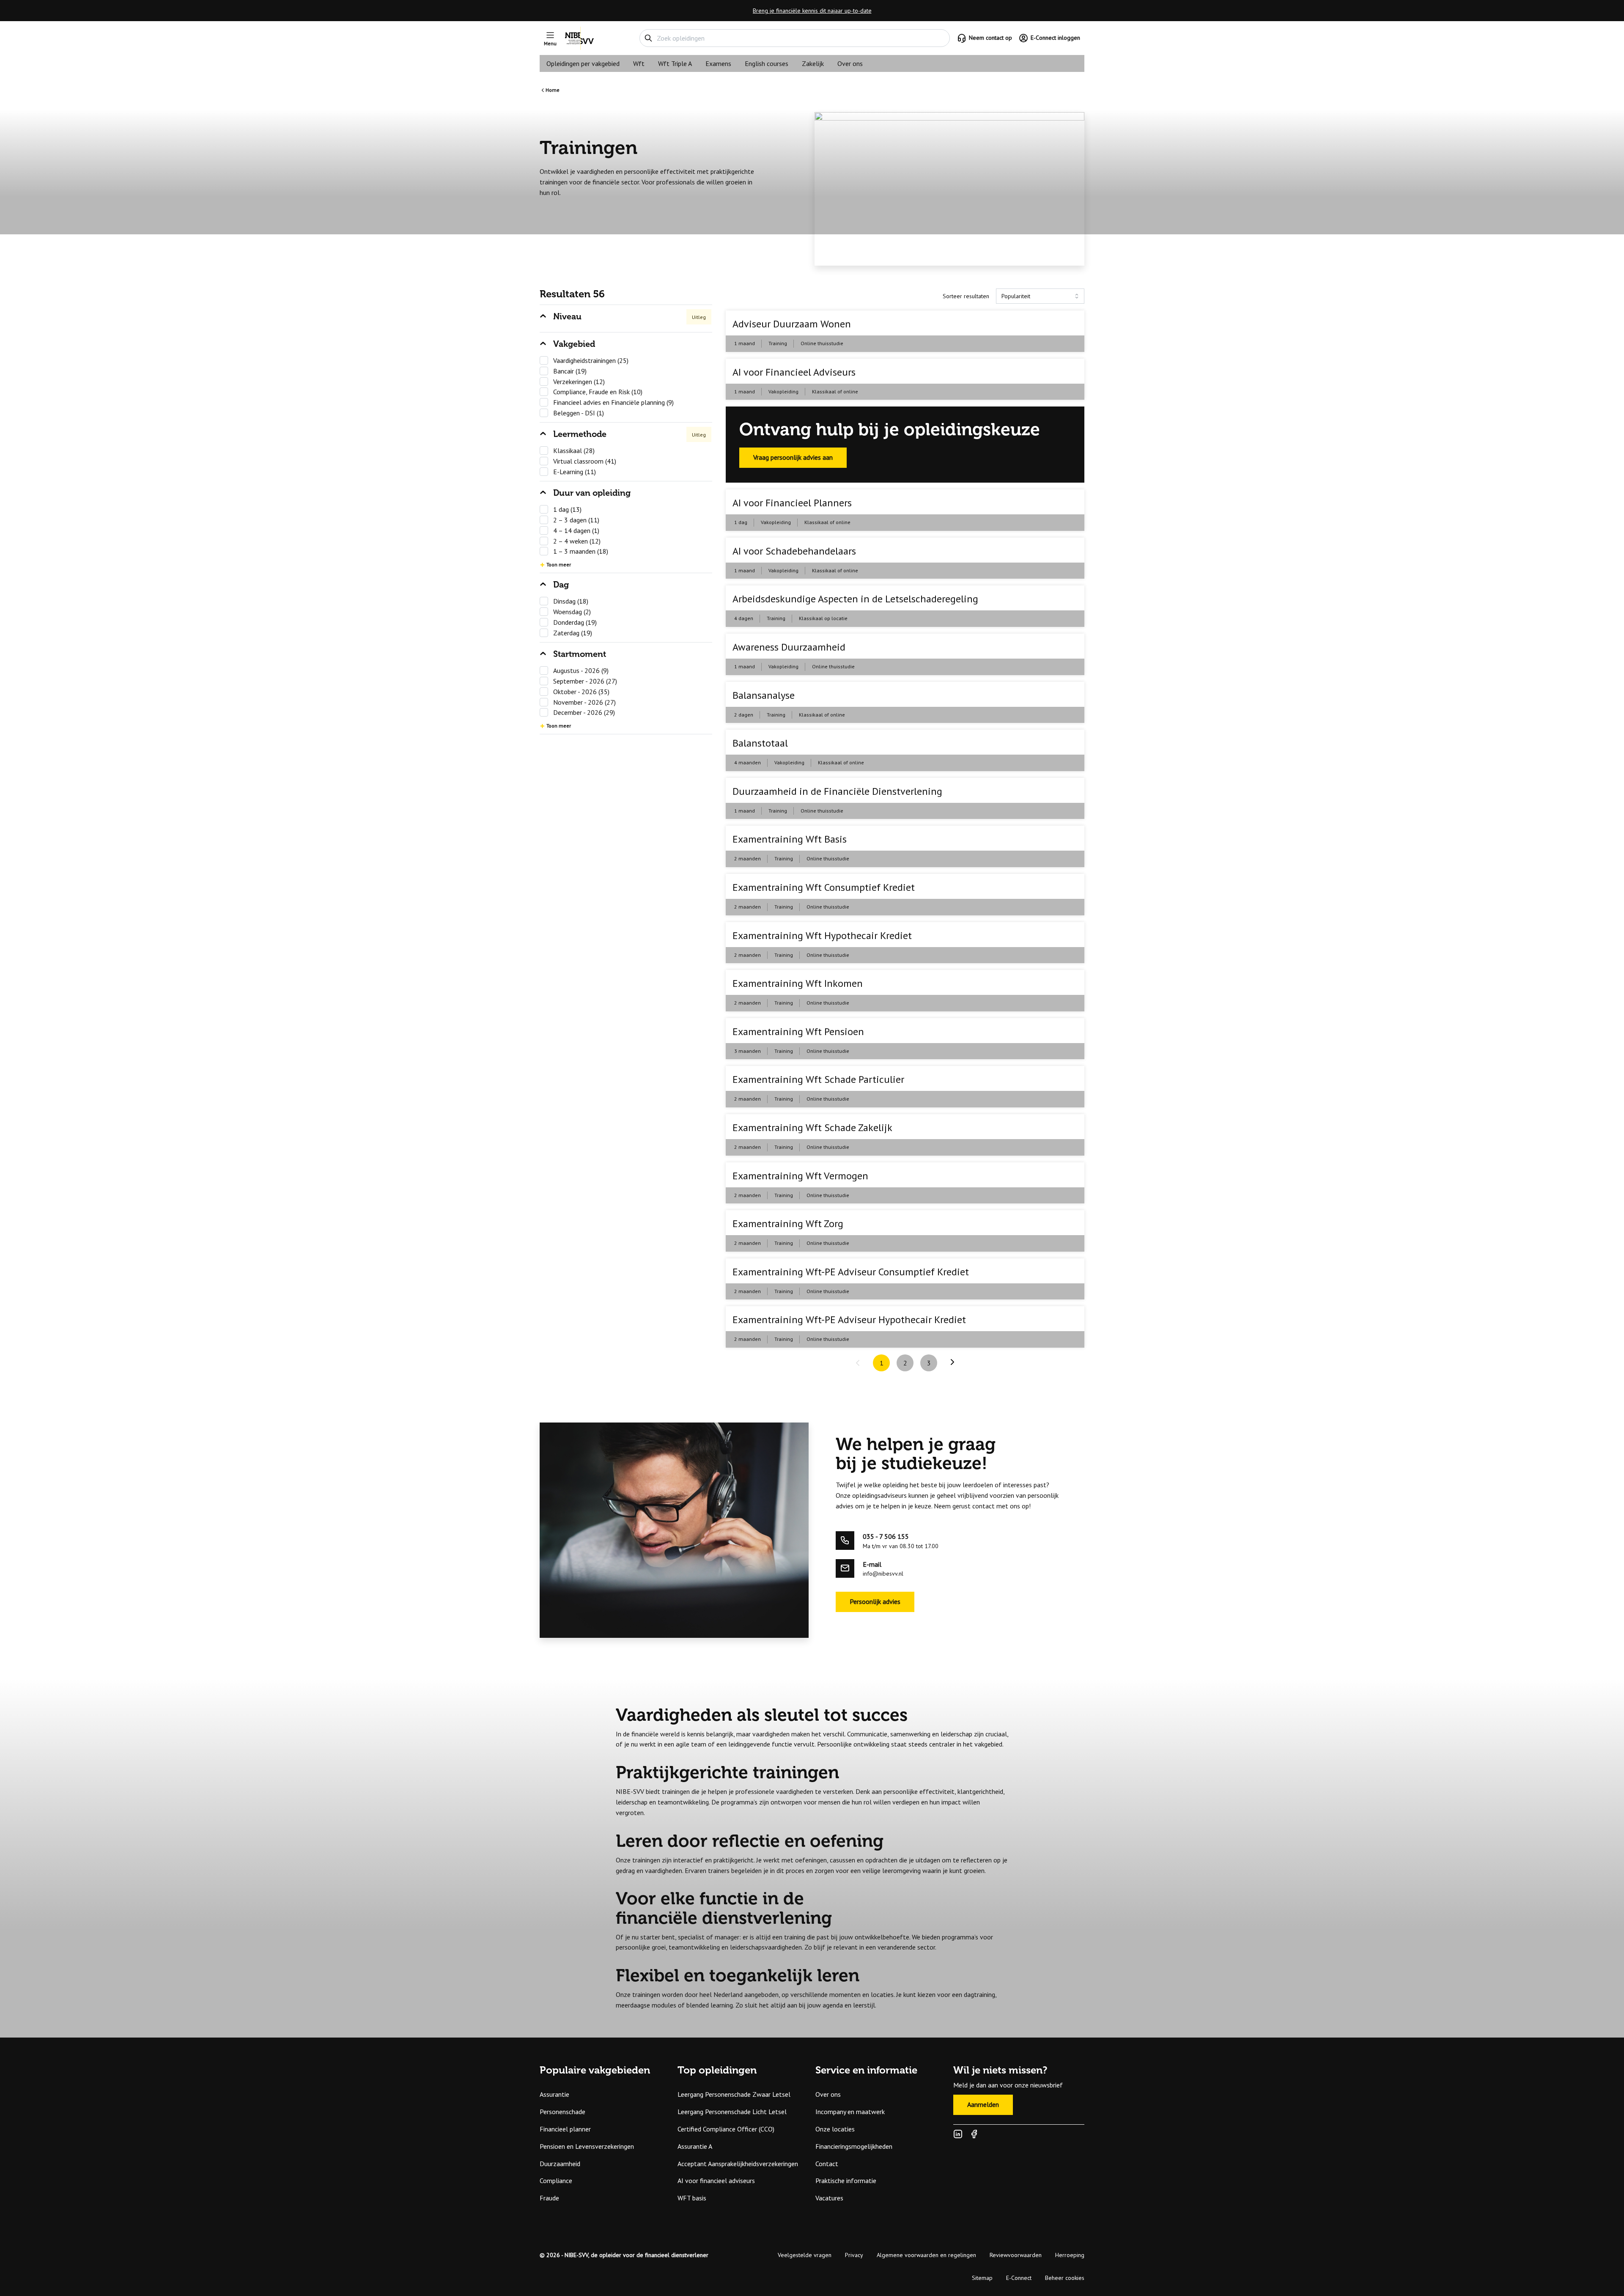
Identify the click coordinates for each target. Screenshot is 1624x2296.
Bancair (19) (570, 371)
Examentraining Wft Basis (790, 839)
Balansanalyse (764, 695)
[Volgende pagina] (952, 1362)
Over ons (850, 63)
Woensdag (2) (572, 612)
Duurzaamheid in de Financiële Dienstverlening (837, 791)
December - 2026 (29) (584, 712)
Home (553, 90)
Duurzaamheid (560, 2164)
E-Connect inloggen (1055, 38)
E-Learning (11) (575, 472)
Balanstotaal (760, 743)
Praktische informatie (846, 2181)
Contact (827, 2164)
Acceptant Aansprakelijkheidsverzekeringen (738, 2164)
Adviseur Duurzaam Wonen (792, 324)
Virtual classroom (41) (585, 461)
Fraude (549, 2198)
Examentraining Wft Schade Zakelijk (812, 1127)
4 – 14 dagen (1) (576, 530)
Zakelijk (813, 63)
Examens (718, 63)
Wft (639, 63)
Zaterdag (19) (573, 633)
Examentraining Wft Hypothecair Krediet (822, 935)
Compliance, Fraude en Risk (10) (598, 392)
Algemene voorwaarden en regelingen (926, 2255)
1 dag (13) (567, 509)
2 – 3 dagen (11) (576, 520)
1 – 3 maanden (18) (581, 551)
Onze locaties (835, 2129)
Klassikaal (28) (574, 450)
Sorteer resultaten (966, 296)
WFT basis (692, 2198)
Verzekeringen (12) (579, 382)
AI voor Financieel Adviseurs (794, 372)
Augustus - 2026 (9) (581, 670)
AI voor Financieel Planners (792, 503)
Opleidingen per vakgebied (583, 63)
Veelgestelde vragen (805, 2255)
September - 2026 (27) (585, 681)
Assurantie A (695, 2146)
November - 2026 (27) (584, 702)
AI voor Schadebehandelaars (794, 551)
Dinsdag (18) (571, 601)
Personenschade (562, 2112)
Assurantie (554, 2094)
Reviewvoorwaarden (1016, 2255)
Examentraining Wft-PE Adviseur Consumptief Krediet (851, 1272)
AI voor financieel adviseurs (716, 2181)
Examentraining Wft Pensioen (798, 1031)
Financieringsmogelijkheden (854, 2146)
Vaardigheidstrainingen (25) (591, 360)
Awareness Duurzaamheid (789, 647)
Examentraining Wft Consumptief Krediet (824, 887)
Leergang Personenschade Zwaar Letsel (734, 2094)
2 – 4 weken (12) (577, 541)
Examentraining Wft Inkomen (798, 983)
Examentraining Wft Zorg (788, 1224)
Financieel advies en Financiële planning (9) (613, 402)
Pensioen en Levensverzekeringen (587, 2146)
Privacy (854, 2255)
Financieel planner (565, 2129)
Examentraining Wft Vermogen (800, 1176)
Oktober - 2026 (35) (581, 692)
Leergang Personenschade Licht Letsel (732, 2112)
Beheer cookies (1065, 2278)
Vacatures (829, 2198)
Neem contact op (990, 38)
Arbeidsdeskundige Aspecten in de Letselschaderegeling (855, 599)
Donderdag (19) (575, 622)
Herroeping (1070, 2255)
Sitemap (982, 2278)
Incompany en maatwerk (850, 2112)
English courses (767, 63)
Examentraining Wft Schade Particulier (818, 1079)
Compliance (556, 2181)
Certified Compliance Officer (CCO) (726, 2129)
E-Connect (1019, 2278)
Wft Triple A (675, 63)
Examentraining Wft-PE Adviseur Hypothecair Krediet (849, 1320)
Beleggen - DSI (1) (579, 413)
